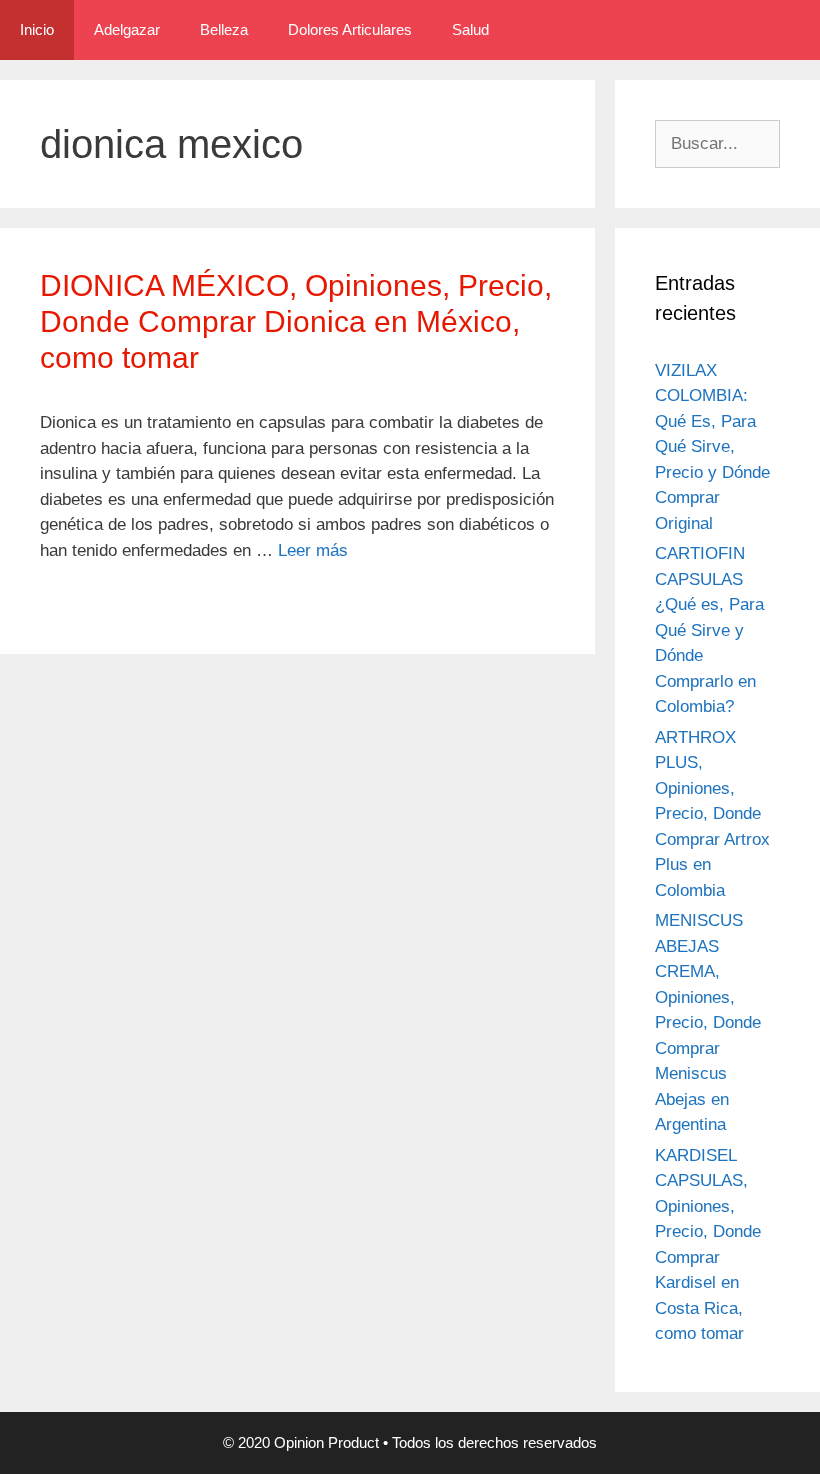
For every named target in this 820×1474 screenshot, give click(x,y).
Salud (470, 29)
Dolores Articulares (350, 29)
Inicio (37, 29)
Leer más (313, 550)
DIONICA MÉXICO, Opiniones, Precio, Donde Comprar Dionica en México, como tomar (296, 321)
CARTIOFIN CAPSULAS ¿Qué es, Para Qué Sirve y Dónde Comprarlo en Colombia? (709, 630)
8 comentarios (107, 602)
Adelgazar (127, 29)
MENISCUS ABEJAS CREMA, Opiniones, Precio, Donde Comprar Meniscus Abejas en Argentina (708, 1022)
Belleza (224, 29)
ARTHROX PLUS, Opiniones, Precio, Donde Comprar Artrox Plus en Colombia (712, 814)
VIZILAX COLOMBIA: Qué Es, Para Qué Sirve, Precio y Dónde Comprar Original (712, 447)
